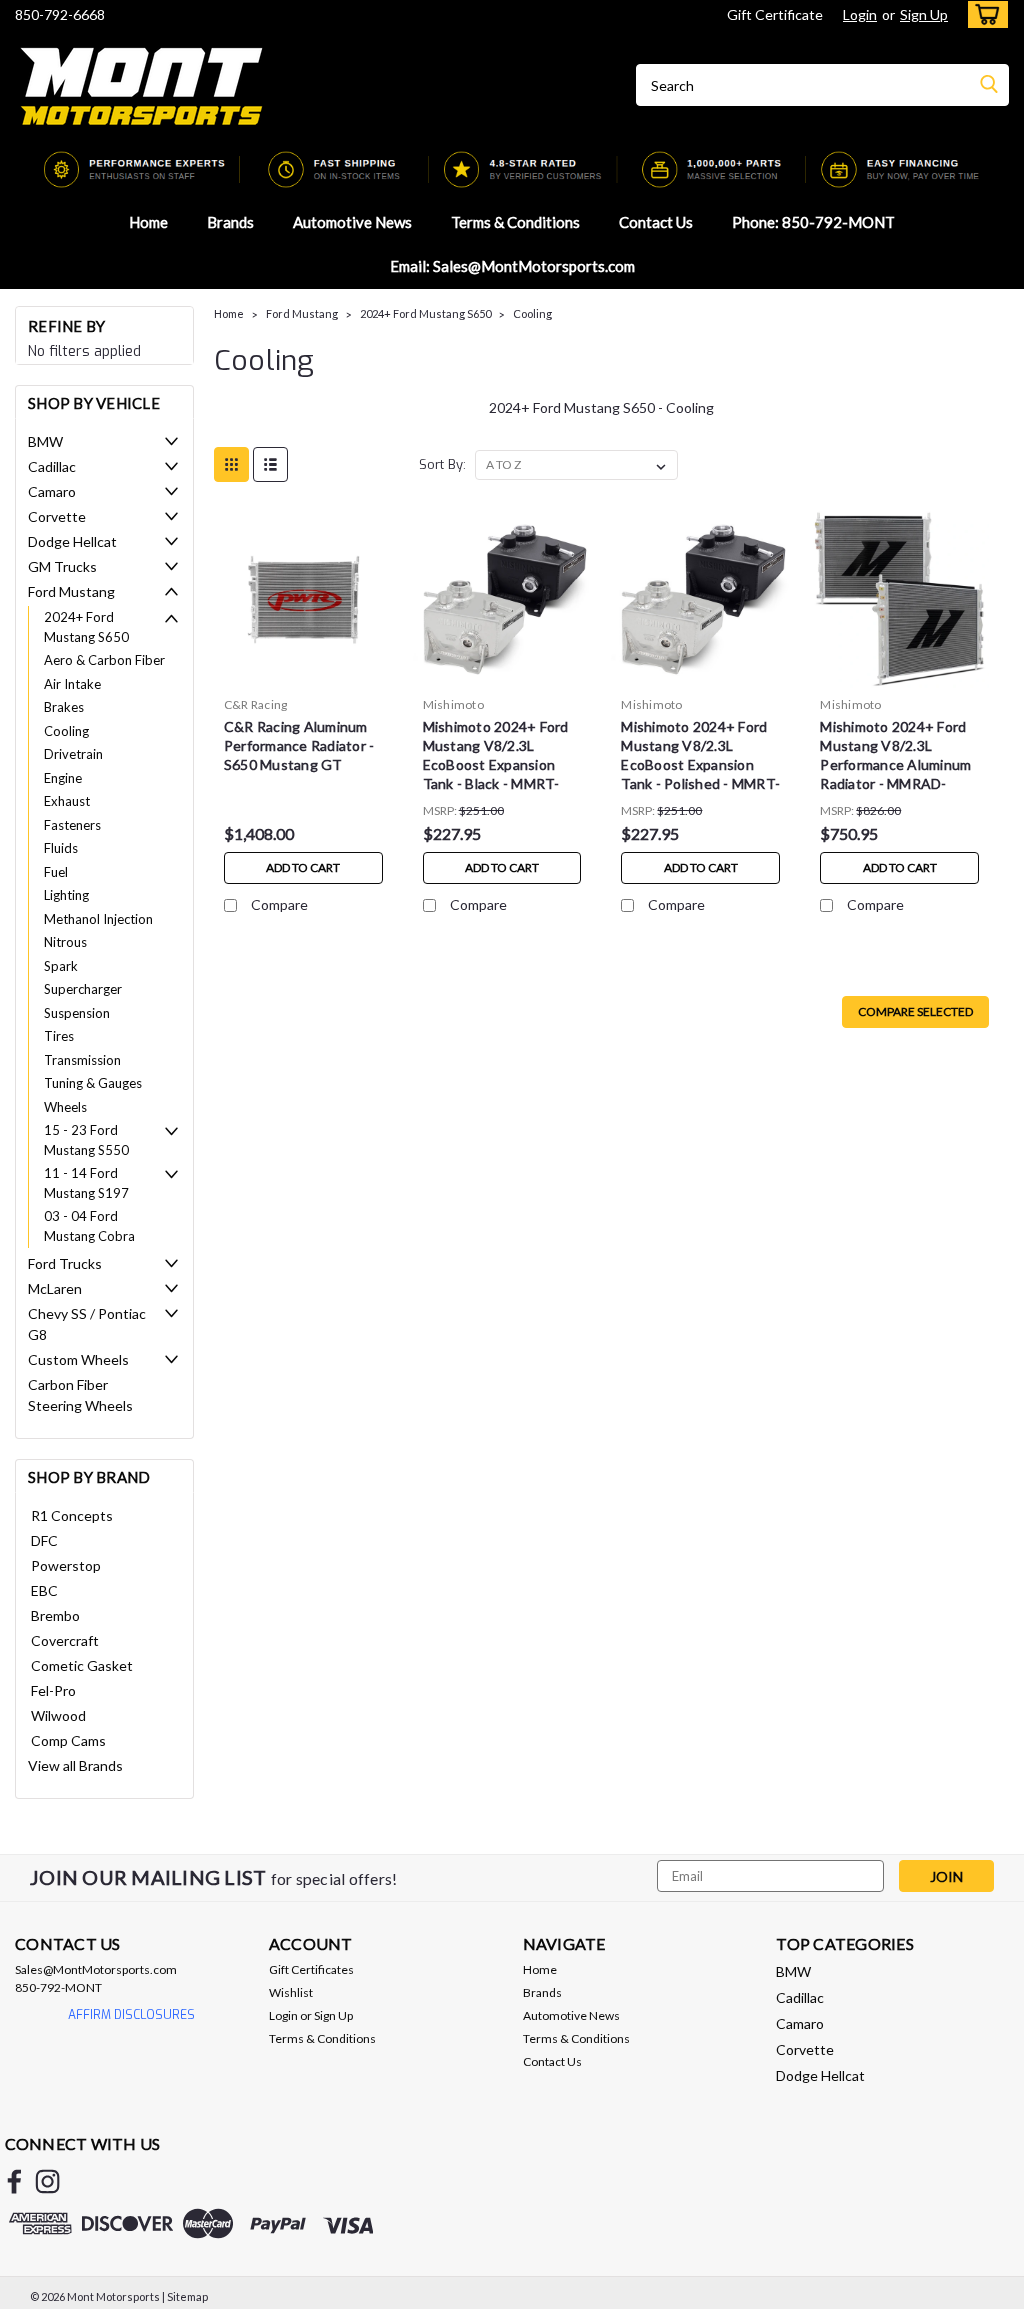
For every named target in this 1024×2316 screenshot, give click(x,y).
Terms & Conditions (515, 222)
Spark (61, 966)
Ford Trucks (65, 1263)
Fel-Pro (53, 1690)
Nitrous (65, 942)
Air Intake (72, 684)
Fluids (61, 848)
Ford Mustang (71, 591)
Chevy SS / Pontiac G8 (87, 1324)
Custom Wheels (78, 1359)
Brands (230, 222)
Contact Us (656, 222)
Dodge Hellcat (72, 541)
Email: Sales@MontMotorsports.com (512, 266)
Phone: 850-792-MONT (813, 222)
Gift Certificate (775, 14)
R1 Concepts (72, 1515)
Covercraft (65, 1640)
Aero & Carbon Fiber (104, 660)
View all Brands (75, 1765)
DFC (44, 1540)
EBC (44, 1590)
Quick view (303, 673)
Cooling (66, 731)
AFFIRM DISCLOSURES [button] (131, 2015)
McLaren (55, 1288)
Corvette (57, 516)
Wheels (65, 1107)
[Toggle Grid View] (231, 464)
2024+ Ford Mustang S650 (86, 627)
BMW (45, 441)
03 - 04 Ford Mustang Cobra (89, 1226)
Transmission (82, 1060)
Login (860, 14)
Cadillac (52, 466)
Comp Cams (68, 1740)
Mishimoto (453, 704)
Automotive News (352, 222)
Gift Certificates (311, 1969)
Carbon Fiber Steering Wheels (80, 1395)
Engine (63, 778)
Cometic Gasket (82, 1665)
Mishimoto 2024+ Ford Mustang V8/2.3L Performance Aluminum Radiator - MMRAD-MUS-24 (895, 757)
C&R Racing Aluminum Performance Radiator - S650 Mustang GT (299, 745)
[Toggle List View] (270, 464)
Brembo (55, 1615)
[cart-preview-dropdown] (983, 14)
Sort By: (442, 464)
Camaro (52, 491)
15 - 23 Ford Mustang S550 (86, 1140)
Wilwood (58, 1715)
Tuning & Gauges (93, 1083)
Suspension (77, 1013)
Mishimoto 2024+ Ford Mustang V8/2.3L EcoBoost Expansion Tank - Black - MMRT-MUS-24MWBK (496, 757)
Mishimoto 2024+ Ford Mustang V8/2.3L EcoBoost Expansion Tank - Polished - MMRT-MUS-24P (700, 757)
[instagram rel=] (47, 2181)
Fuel (56, 872)
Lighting (66, 895)
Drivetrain (73, 754)
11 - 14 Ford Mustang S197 (86, 1183)
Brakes (64, 707)
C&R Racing (256, 704)
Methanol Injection (98, 919)
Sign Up (924, 14)
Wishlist (291, 1992)
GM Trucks (62, 566)
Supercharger (83, 989)
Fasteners (72, 825)
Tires (59, 1036)
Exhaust (67, 801)
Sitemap (187, 2296)
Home (148, 222)
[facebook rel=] (14, 2181)
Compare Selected (915, 1011)
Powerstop (66, 1565)
